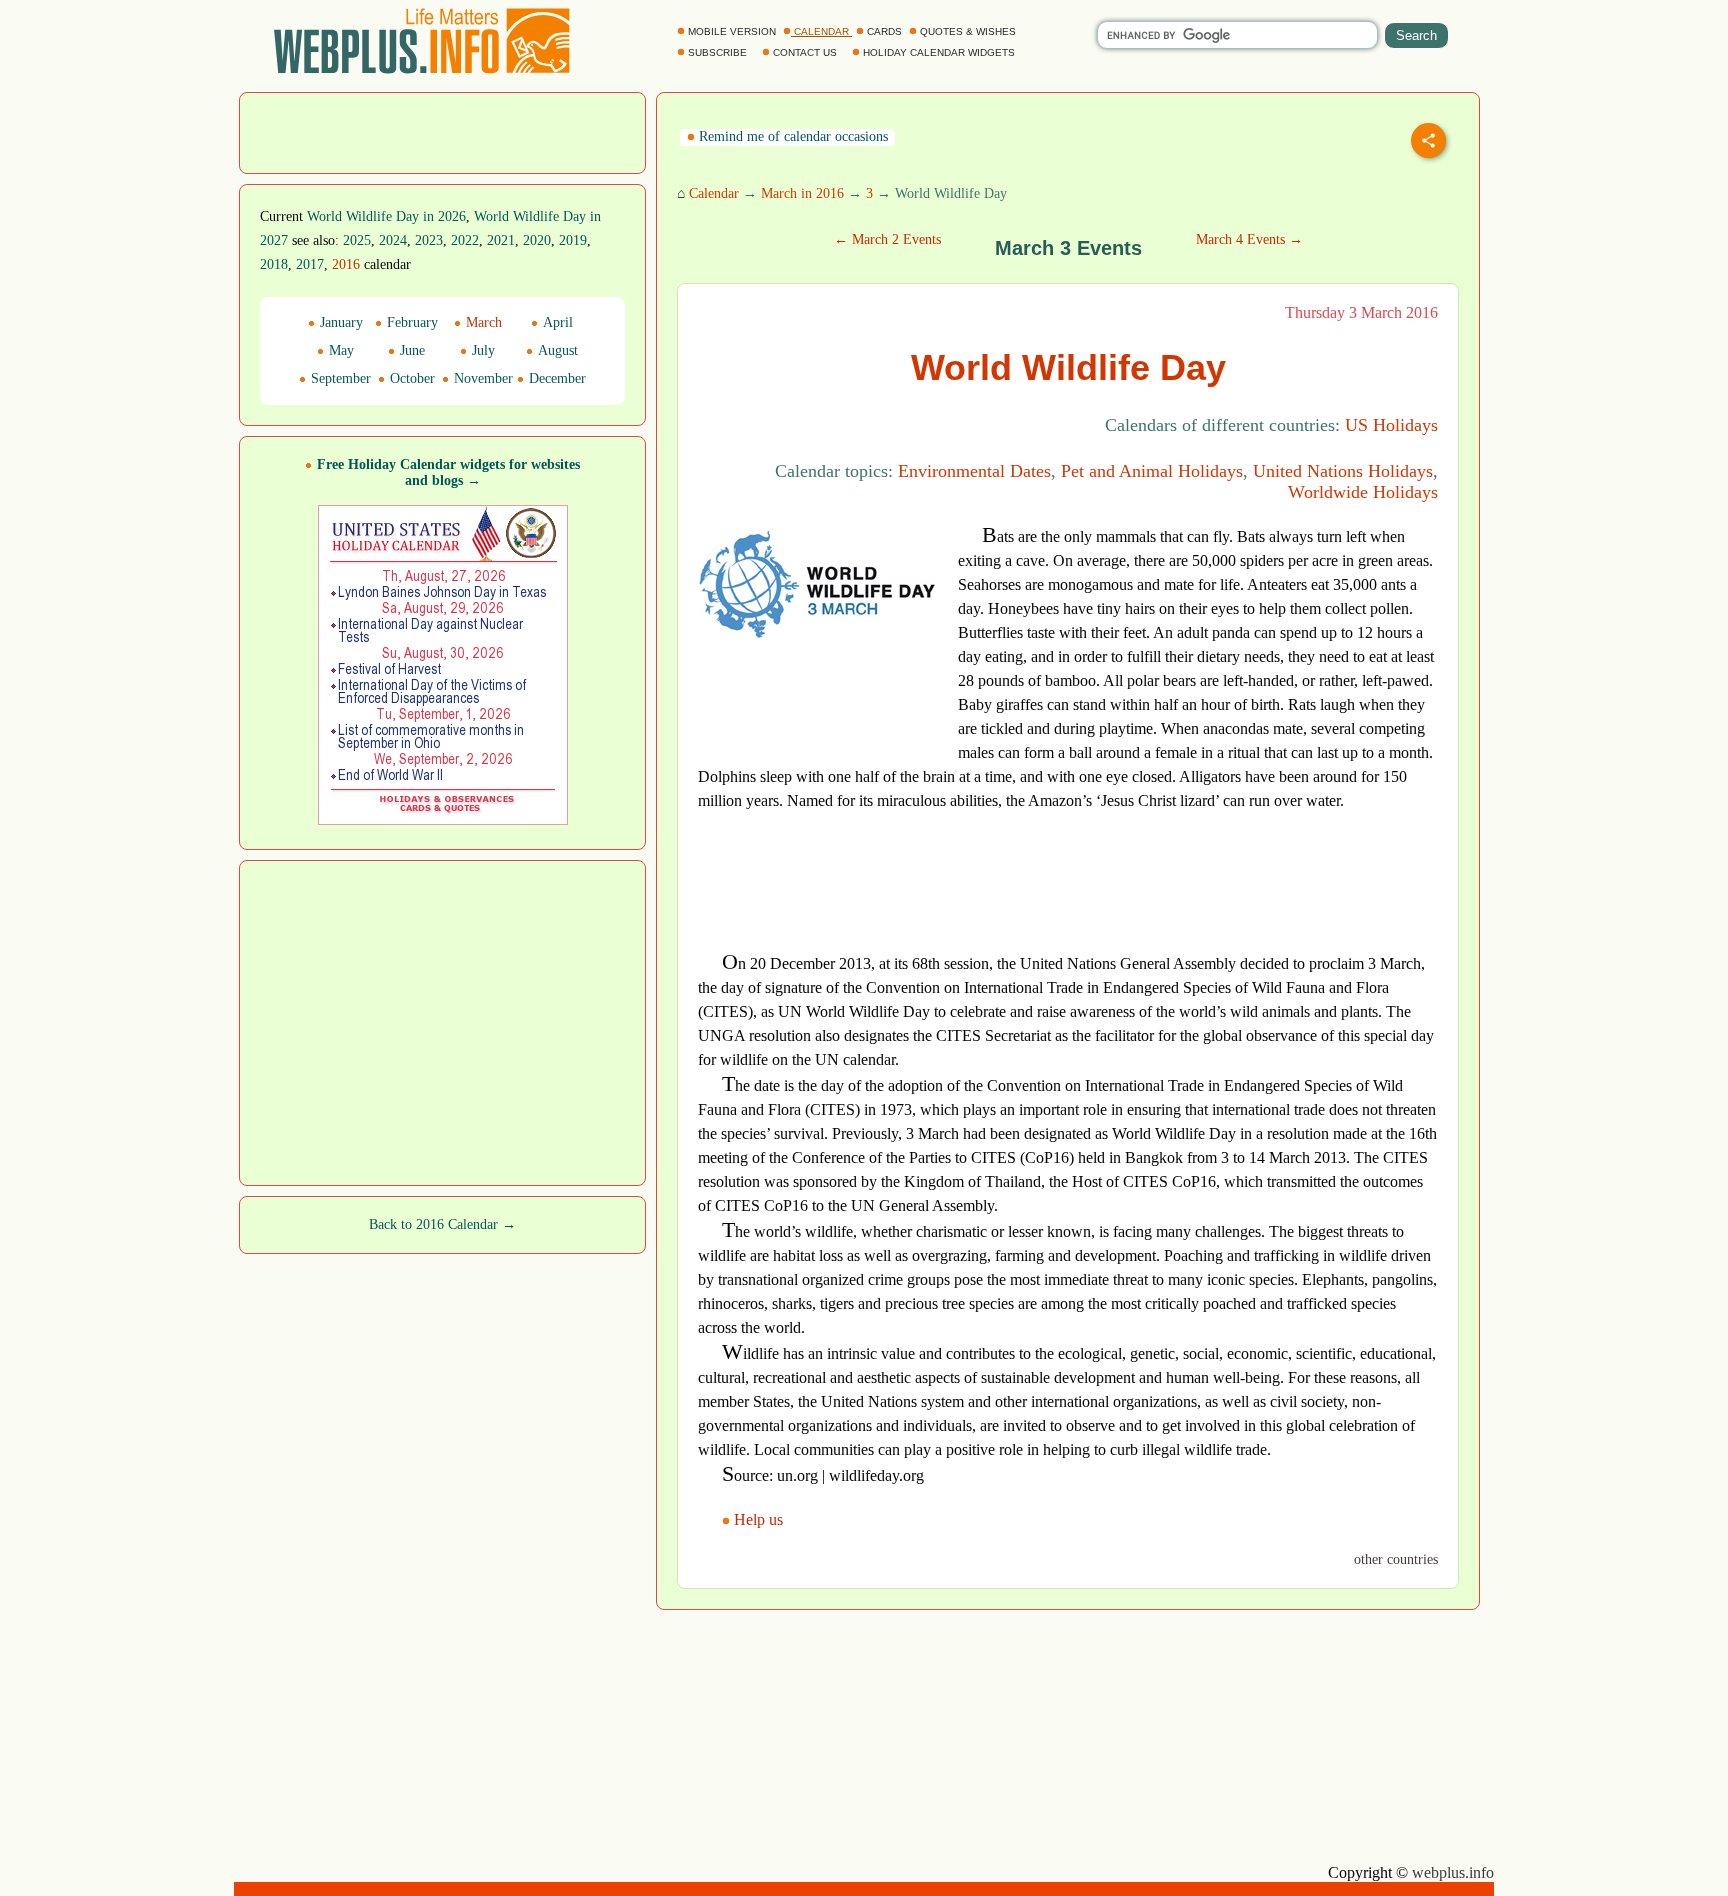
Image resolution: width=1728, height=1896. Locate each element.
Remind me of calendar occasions (791, 136)
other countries (1396, 1559)
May (339, 350)
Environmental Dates (974, 471)
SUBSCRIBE (717, 52)
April (556, 322)
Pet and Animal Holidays (1152, 471)
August (556, 350)
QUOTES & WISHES (968, 31)
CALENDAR (821, 31)
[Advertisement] (443, 131)
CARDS (884, 31)
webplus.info (1453, 1872)
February (410, 322)
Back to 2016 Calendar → (442, 1224)
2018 (274, 264)
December (555, 378)
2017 (310, 264)
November (481, 378)
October (410, 378)
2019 (573, 240)
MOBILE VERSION (732, 31)
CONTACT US (805, 52)
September (339, 378)
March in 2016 (802, 193)
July (481, 350)
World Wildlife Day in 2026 (386, 216)
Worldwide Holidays (1363, 492)
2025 (357, 240)
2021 (501, 240)
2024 (393, 240)
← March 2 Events (887, 239)
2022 (465, 240)
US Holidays (1391, 425)
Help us (758, 1519)
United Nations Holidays (1343, 471)
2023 (429, 240)
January (339, 322)
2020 (537, 240)
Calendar (714, 193)
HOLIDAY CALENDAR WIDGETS (939, 52)
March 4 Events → (1249, 239)
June (410, 350)
